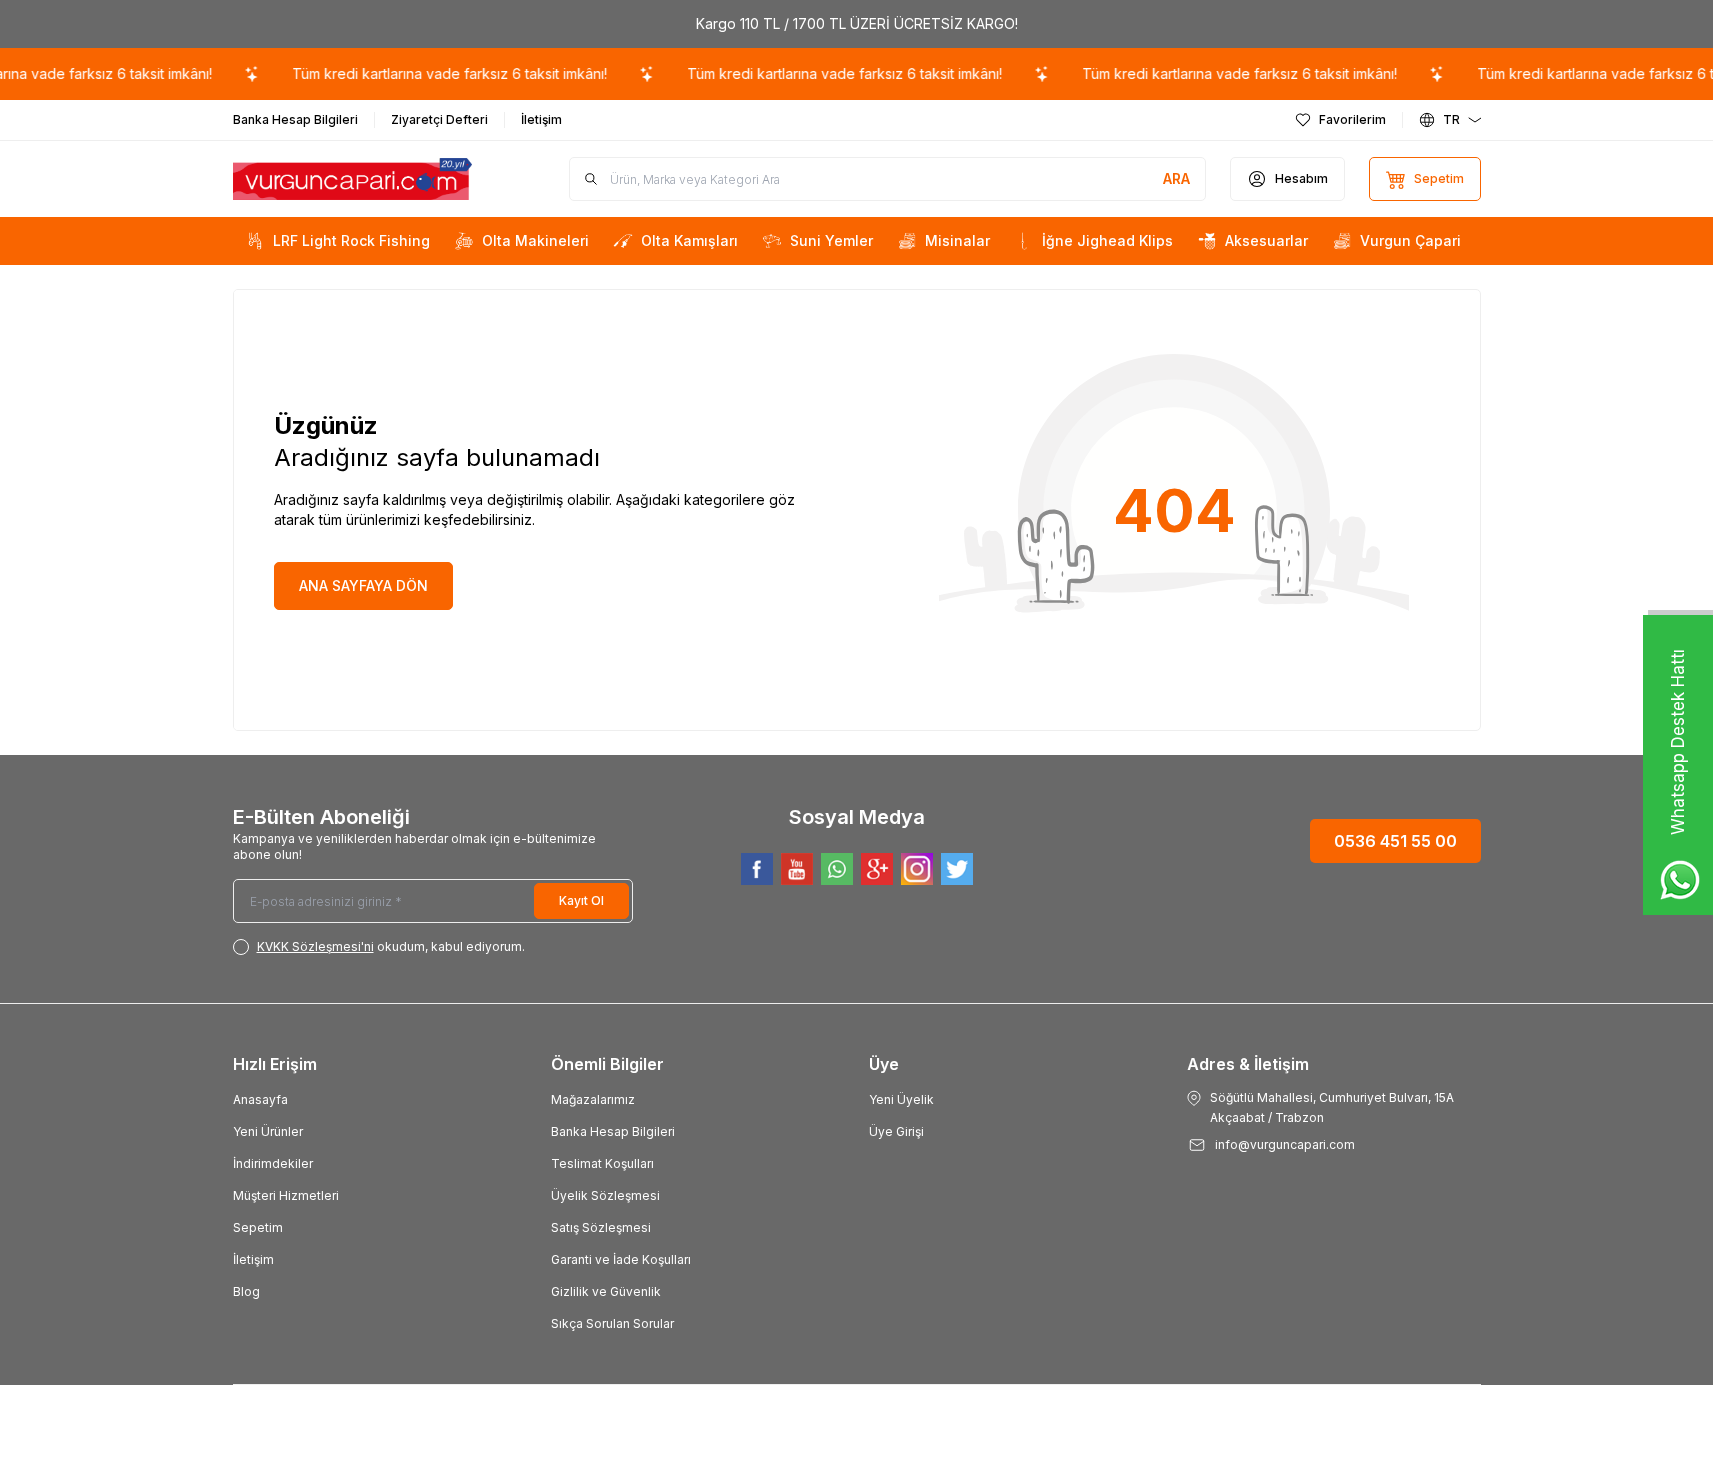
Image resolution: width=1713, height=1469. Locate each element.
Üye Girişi (896, 1131)
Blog (246, 1291)
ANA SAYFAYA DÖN (363, 585)
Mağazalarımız (593, 1099)
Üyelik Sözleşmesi (605, 1195)
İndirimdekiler (273, 1163)
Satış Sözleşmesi (601, 1227)
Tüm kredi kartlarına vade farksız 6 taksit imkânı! (433, 73)
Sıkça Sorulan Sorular (612, 1323)
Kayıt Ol (581, 900)
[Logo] (353, 179)
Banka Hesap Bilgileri (613, 1131)
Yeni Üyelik (901, 1099)
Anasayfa (260, 1099)
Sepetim (258, 1227)
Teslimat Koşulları (602, 1163)
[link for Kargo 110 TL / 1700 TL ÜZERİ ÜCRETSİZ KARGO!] (856, 24)
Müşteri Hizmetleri (286, 1195)
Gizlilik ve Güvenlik (606, 1291)
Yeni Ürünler (268, 1131)
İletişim (253, 1259)
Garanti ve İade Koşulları (621, 1259)
